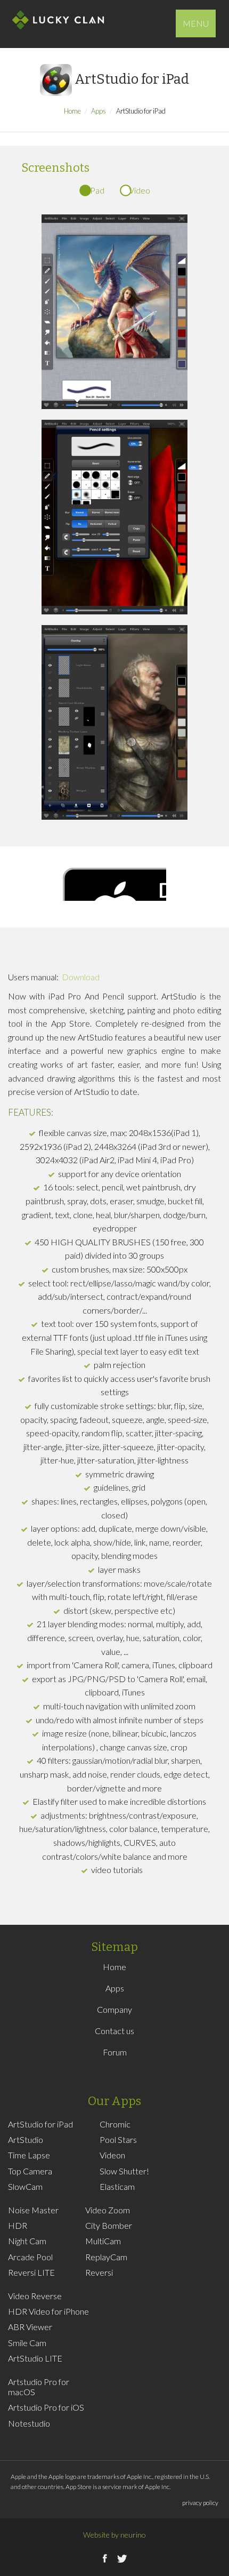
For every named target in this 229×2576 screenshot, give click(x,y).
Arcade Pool (30, 2257)
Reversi (99, 2272)
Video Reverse (35, 2296)
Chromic (115, 2124)
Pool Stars (118, 2139)
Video (140, 190)
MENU (196, 23)
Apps (99, 111)
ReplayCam (106, 2257)
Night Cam (27, 2241)
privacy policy (200, 2503)
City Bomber (109, 2225)
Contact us (114, 2031)
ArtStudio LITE (35, 2358)
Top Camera (30, 2171)
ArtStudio (26, 2139)
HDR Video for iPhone (48, 2311)
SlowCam (25, 2186)
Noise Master (33, 2210)
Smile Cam (27, 2343)
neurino (133, 2535)
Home (72, 111)
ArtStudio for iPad (40, 2124)
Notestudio (29, 2423)
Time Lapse (29, 2155)
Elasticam (117, 2186)
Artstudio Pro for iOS (46, 2407)
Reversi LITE (31, 2272)
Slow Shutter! (124, 2171)
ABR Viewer (30, 2327)
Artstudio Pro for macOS (39, 2387)
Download (81, 977)
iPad (96, 190)
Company (114, 2009)
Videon (112, 2155)
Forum (115, 2052)
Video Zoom (108, 2210)
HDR (18, 2225)
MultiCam (103, 2241)
